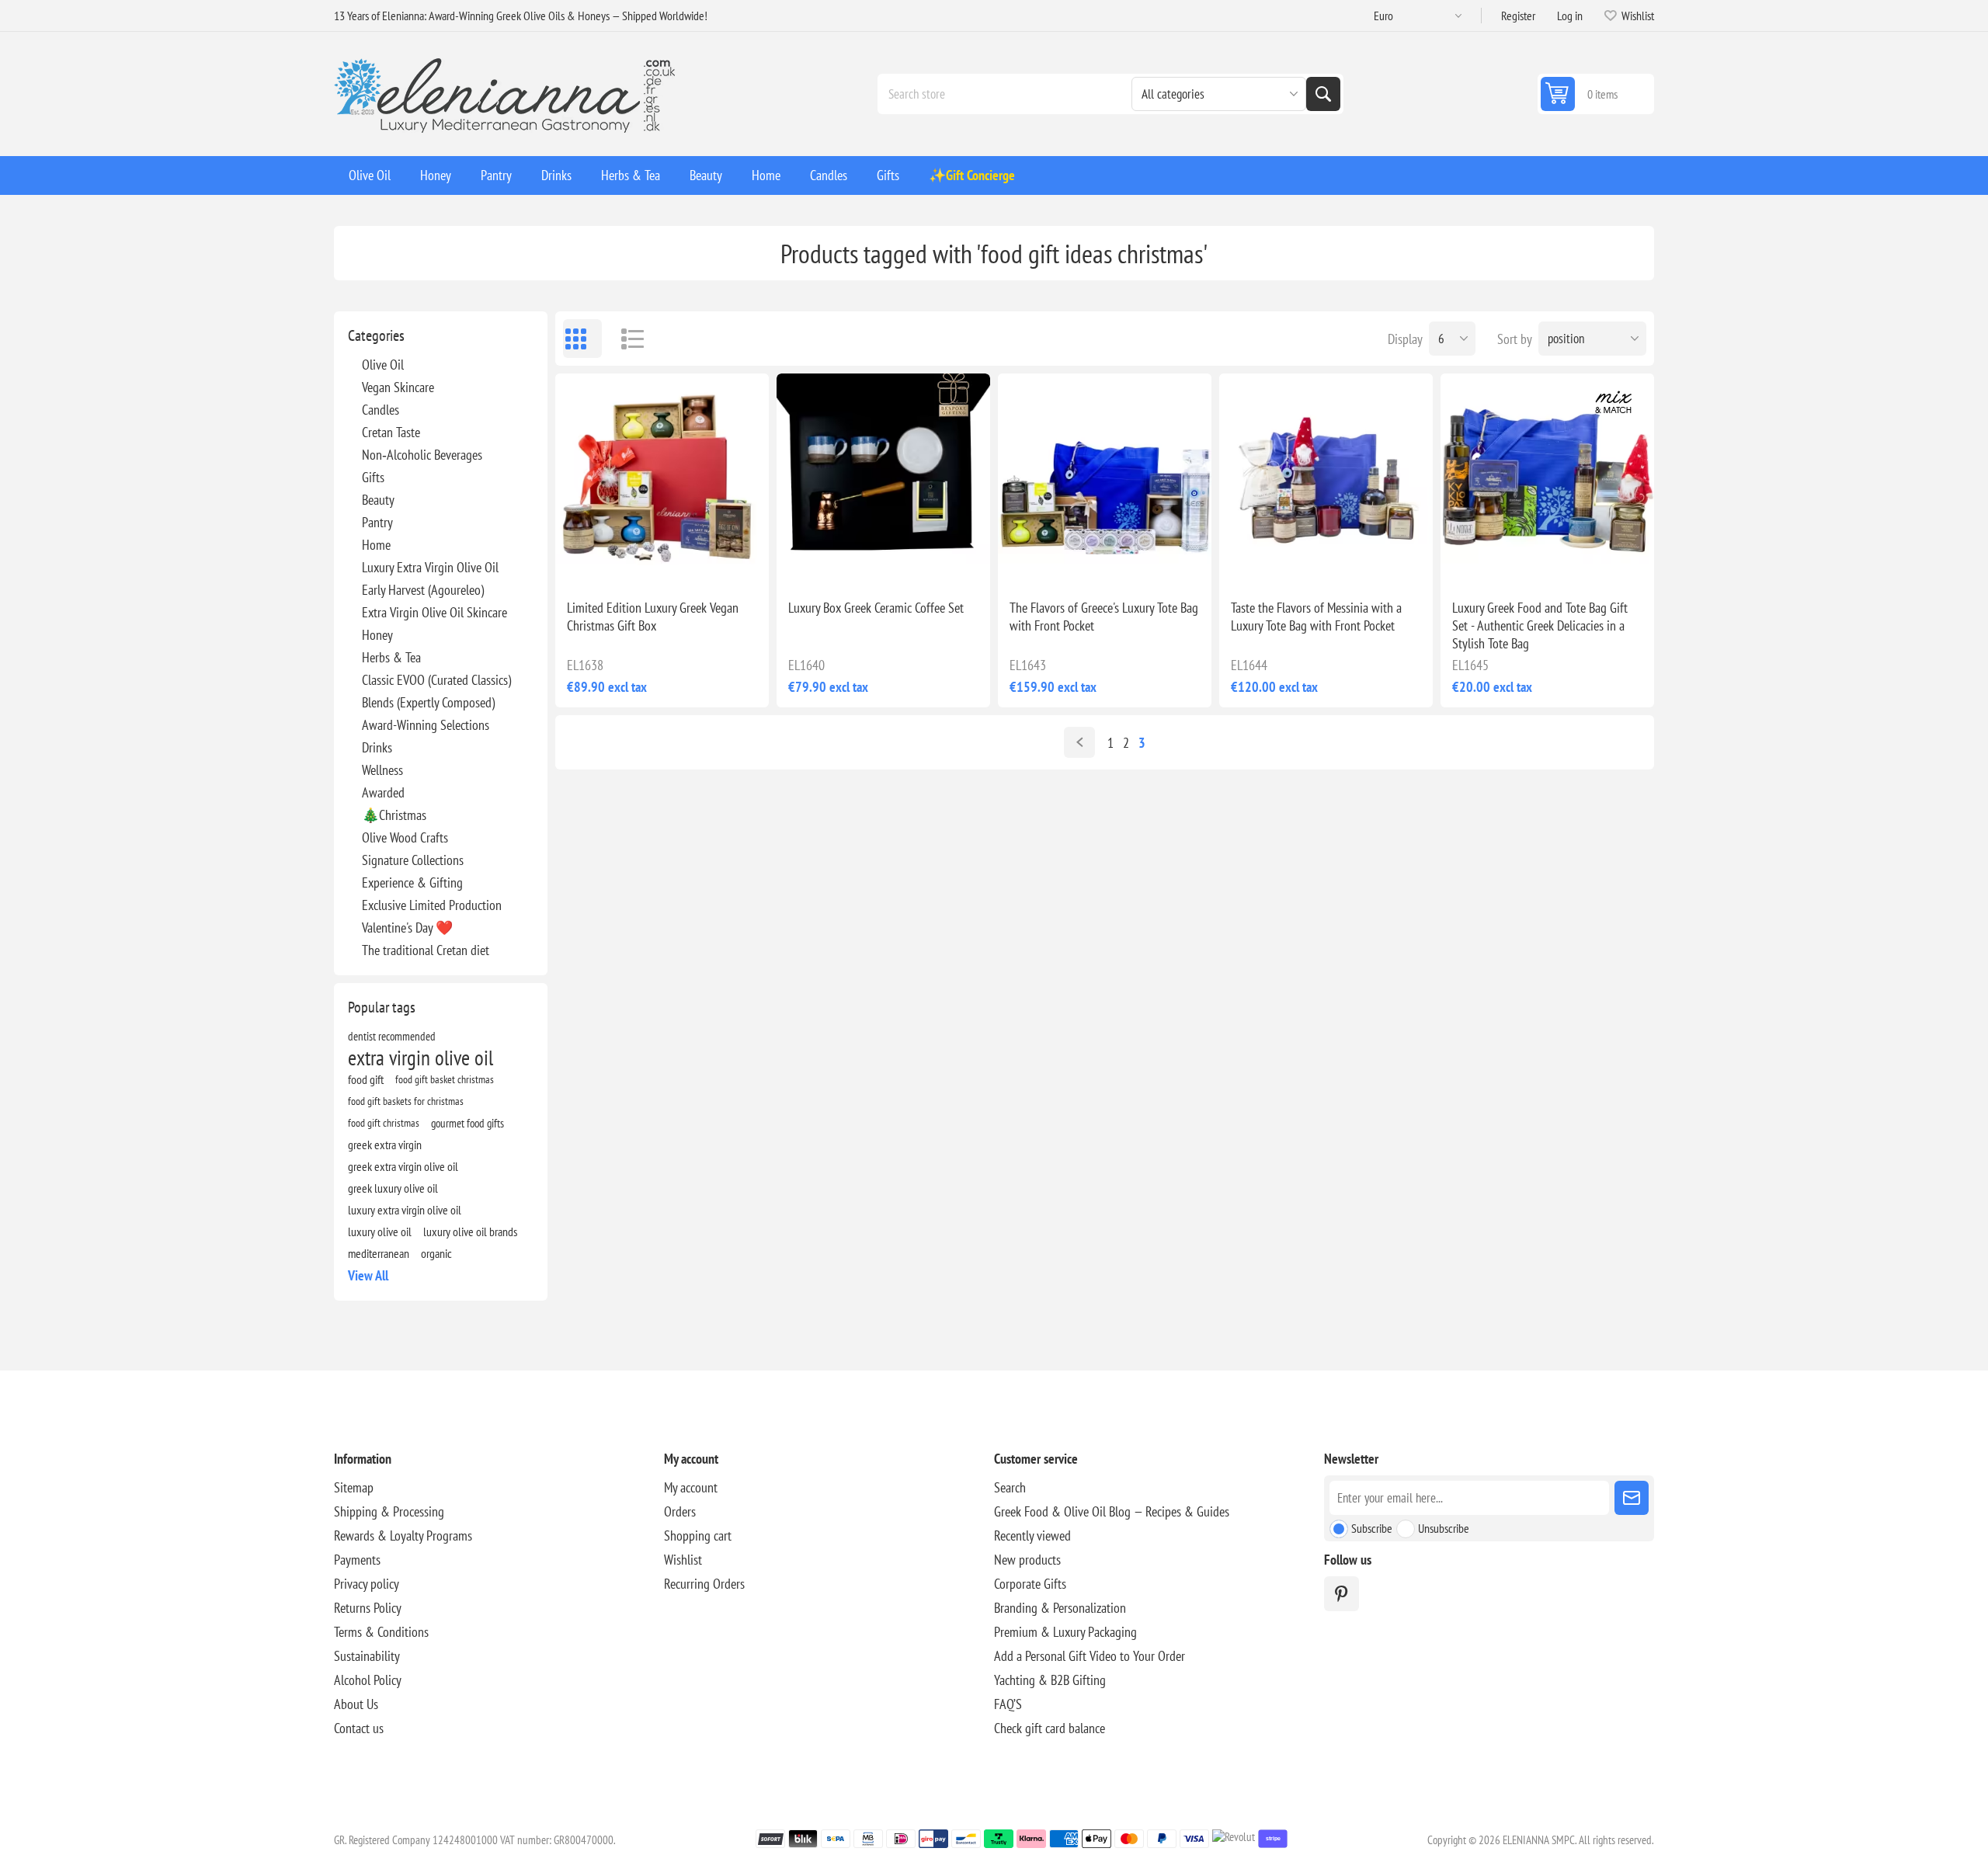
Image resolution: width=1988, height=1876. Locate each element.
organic (436, 1253)
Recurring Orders (704, 1584)
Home (376, 545)
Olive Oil (383, 365)
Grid (582, 339)
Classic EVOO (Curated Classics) (436, 680)
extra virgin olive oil (421, 1058)
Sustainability (367, 1656)
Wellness (382, 770)
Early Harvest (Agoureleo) (423, 590)
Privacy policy (367, 1584)
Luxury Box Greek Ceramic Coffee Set (876, 608)
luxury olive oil (380, 1232)
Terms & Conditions (381, 1632)
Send (1632, 1498)
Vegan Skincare (398, 387)
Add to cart (695, 562)
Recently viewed (1032, 1536)
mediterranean (379, 1253)
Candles (381, 410)
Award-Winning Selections (426, 725)
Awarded (383, 792)
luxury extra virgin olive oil (405, 1210)
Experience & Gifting (412, 882)
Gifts (373, 477)
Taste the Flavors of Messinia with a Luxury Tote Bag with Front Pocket (1316, 617)
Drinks (377, 747)
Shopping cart (698, 1536)
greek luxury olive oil (393, 1188)
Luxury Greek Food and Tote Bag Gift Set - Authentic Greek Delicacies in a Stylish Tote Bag (1540, 625)
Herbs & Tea (391, 657)
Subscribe (1372, 1528)
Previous (1079, 742)
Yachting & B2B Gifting (1050, 1680)
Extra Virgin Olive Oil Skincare (434, 612)
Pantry (377, 522)
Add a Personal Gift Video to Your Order (1090, 1656)
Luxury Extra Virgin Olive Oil (430, 567)
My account (691, 1487)
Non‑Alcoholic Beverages (422, 455)
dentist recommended (392, 1036)
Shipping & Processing (389, 1511)
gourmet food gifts (467, 1123)
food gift (366, 1079)
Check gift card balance (1050, 1728)
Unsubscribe (1444, 1528)
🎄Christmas (394, 815)
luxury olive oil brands (470, 1232)
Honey (377, 635)
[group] (662, 480)
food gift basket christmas (445, 1079)
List (625, 339)
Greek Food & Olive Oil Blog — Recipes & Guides (1112, 1511)
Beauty (378, 500)
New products (1027, 1560)
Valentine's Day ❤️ (407, 928)
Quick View (627, 562)
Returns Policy (368, 1608)
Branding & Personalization (1060, 1608)
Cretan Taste (391, 432)
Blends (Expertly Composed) (428, 702)
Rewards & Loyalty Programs (403, 1536)
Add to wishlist (594, 562)
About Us (356, 1704)
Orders (680, 1511)
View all (368, 1275)
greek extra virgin (385, 1145)
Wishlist (683, 1560)
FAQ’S (1008, 1704)
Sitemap (354, 1487)
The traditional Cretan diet (426, 950)
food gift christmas (384, 1122)
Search (1323, 94)
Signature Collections (413, 860)
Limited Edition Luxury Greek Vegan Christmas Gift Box (653, 617)
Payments (357, 1560)
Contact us (359, 1728)
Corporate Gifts (1030, 1584)
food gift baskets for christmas (406, 1101)
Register (1518, 16)
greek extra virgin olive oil (403, 1166)
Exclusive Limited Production (432, 905)
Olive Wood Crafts (405, 837)
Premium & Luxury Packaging (1065, 1632)
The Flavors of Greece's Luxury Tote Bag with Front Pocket (1104, 617)
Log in (1570, 16)
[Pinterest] (1342, 1594)
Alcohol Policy (368, 1680)
